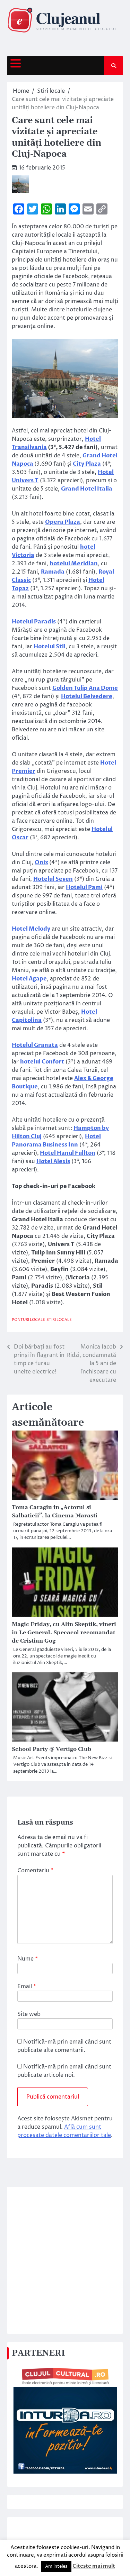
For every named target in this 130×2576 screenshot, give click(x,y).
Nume (28, 1959)
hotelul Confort (42, 1062)
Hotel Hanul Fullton (68, 1153)
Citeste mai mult (94, 2566)
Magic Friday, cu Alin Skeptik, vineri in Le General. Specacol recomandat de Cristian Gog (64, 1633)
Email (27, 1986)
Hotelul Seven (53, 879)
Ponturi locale (28, 1320)
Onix (41, 862)
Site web (29, 2014)
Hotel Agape (29, 979)
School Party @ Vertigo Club (51, 1749)
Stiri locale (59, 1320)
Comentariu (35, 1871)
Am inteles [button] (56, 2566)
